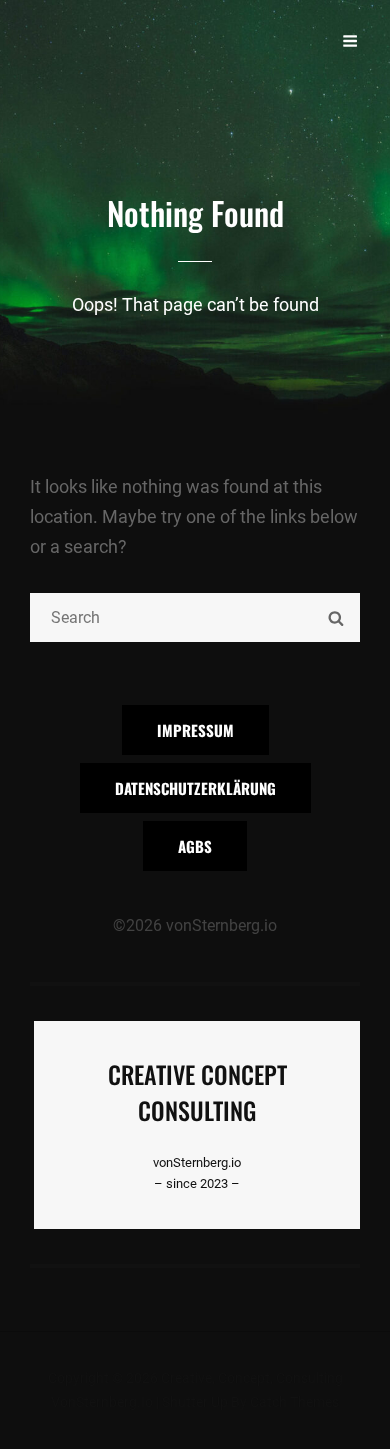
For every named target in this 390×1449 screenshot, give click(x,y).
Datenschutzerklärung (195, 788)
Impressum (195, 730)
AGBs (195, 846)
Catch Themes (294, 1402)
